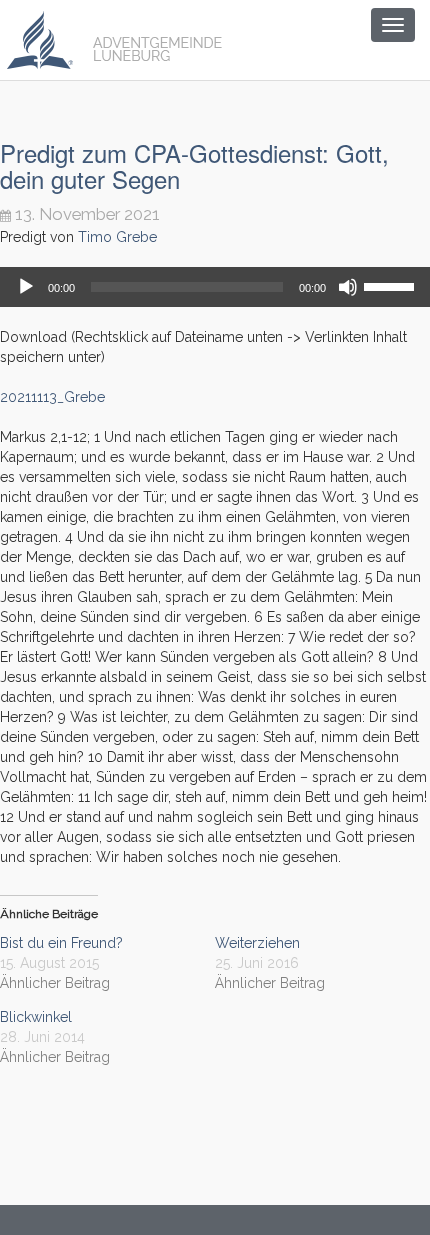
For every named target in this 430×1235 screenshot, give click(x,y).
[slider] (392, 285)
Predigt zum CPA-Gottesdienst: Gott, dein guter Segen (194, 165)
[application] (215, 287)
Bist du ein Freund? (61, 943)
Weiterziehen (257, 943)
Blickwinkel (36, 1017)
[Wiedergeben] (26, 287)
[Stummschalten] (348, 287)
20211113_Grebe (52, 397)
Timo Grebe (117, 237)
